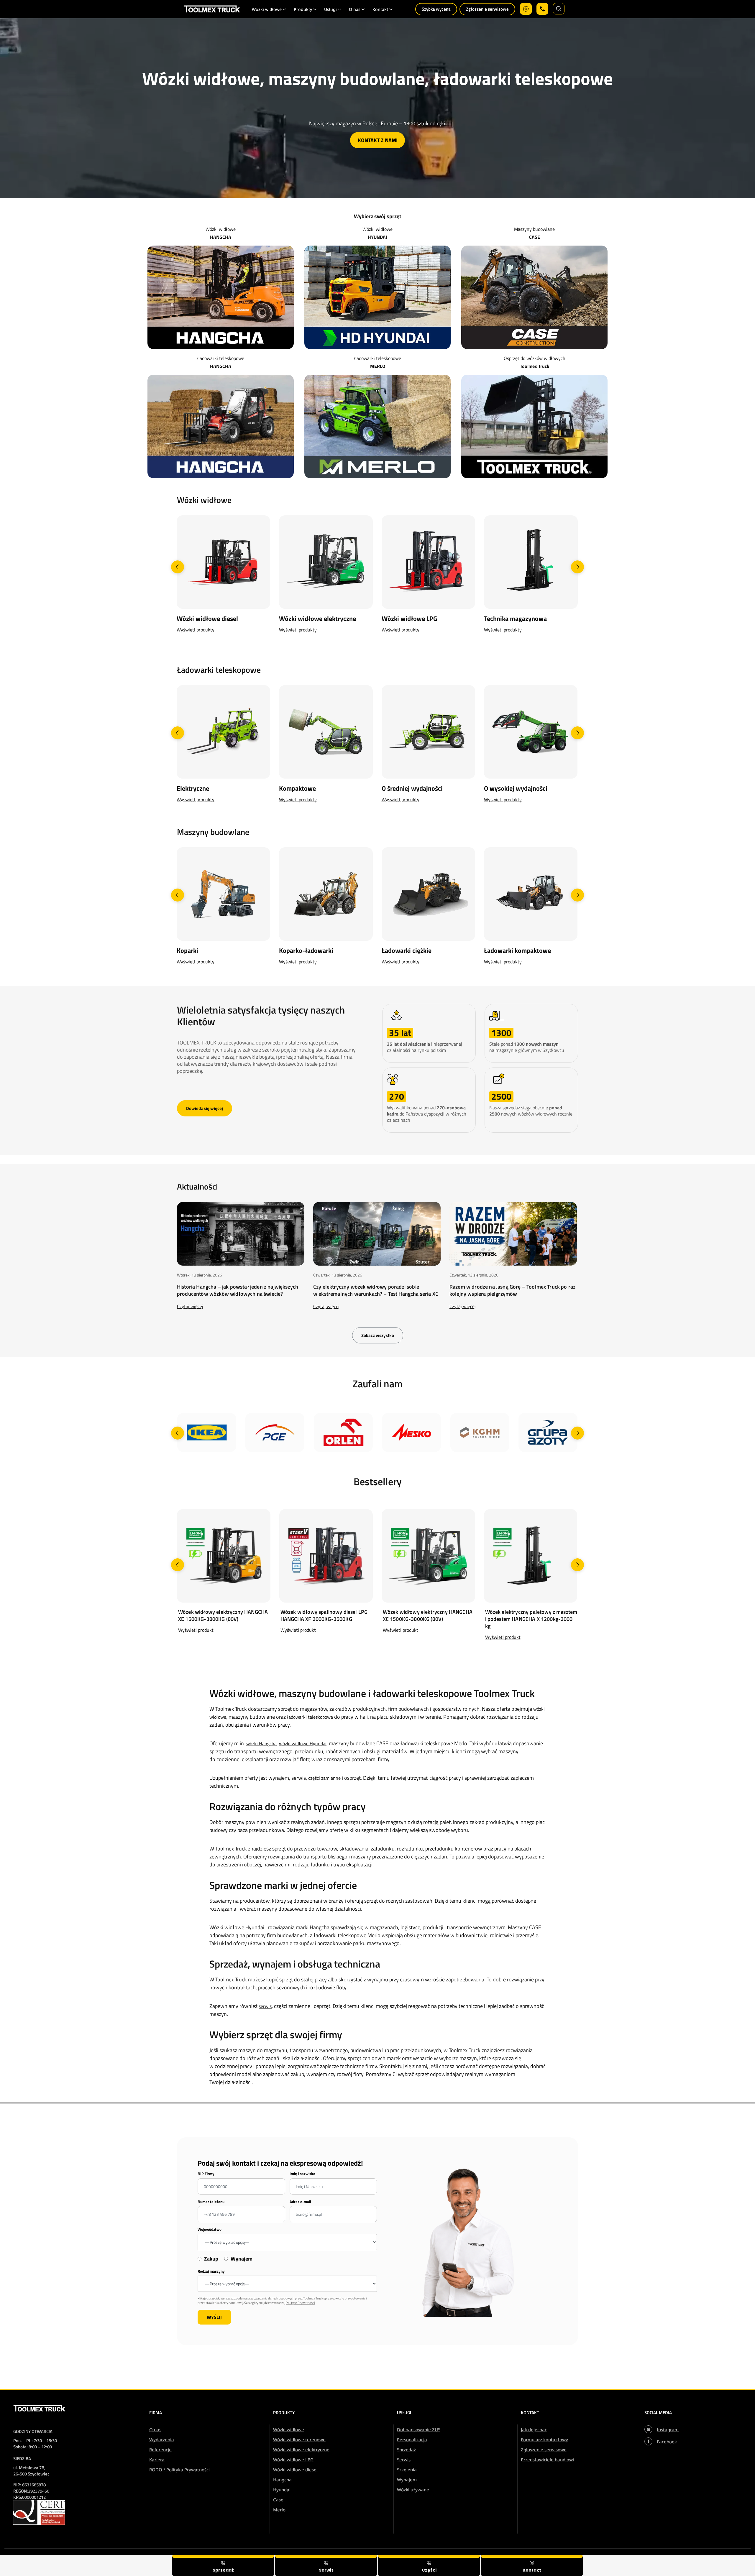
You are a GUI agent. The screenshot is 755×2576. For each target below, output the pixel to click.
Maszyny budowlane (534, 229)
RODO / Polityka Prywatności (179, 2470)
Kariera (157, 2460)
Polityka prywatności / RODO (715, 2559)
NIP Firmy (206, 2174)
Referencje (160, 2450)
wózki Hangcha (261, 1743)
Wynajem (407, 2480)
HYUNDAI (377, 237)
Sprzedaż (406, 2450)
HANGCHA (221, 237)
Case (278, 2500)
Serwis (404, 2460)
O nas (155, 2429)
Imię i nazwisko (302, 2174)
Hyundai (282, 2490)
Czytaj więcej (190, 1306)
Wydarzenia (162, 2440)
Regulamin (669, 2559)
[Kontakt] (532, 2565)
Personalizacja (412, 2440)
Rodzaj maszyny (211, 2271)
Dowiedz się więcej (205, 1108)
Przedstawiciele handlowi (547, 2460)
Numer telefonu (211, 2202)
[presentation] (178, 567)
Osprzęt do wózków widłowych (535, 358)
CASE (535, 237)
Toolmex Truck (535, 366)
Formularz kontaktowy (544, 2440)
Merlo (279, 2510)
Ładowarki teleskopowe (221, 358)
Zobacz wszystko (378, 1335)
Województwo (210, 2229)
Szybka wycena (436, 9)
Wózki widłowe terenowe (299, 2440)
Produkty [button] (303, 9)
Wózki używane (413, 2490)
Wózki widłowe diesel (295, 2470)
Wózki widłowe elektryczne (301, 2450)
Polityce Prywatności (300, 2303)
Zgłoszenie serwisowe (487, 9)
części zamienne (324, 1778)
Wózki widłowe (221, 229)
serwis (265, 2006)
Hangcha (282, 2480)
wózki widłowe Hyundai (303, 1743)
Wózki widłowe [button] (267, 9)
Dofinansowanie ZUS (419, 2429)
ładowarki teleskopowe (310, 1717)
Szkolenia (407, 2470)
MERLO (378, 366)
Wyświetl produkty (196, 630)
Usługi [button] (330, 9)
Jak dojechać (534, 2429)
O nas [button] (355, 9)
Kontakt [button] (380, 9)
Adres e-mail (300, 2202)
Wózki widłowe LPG (293, 2460)
